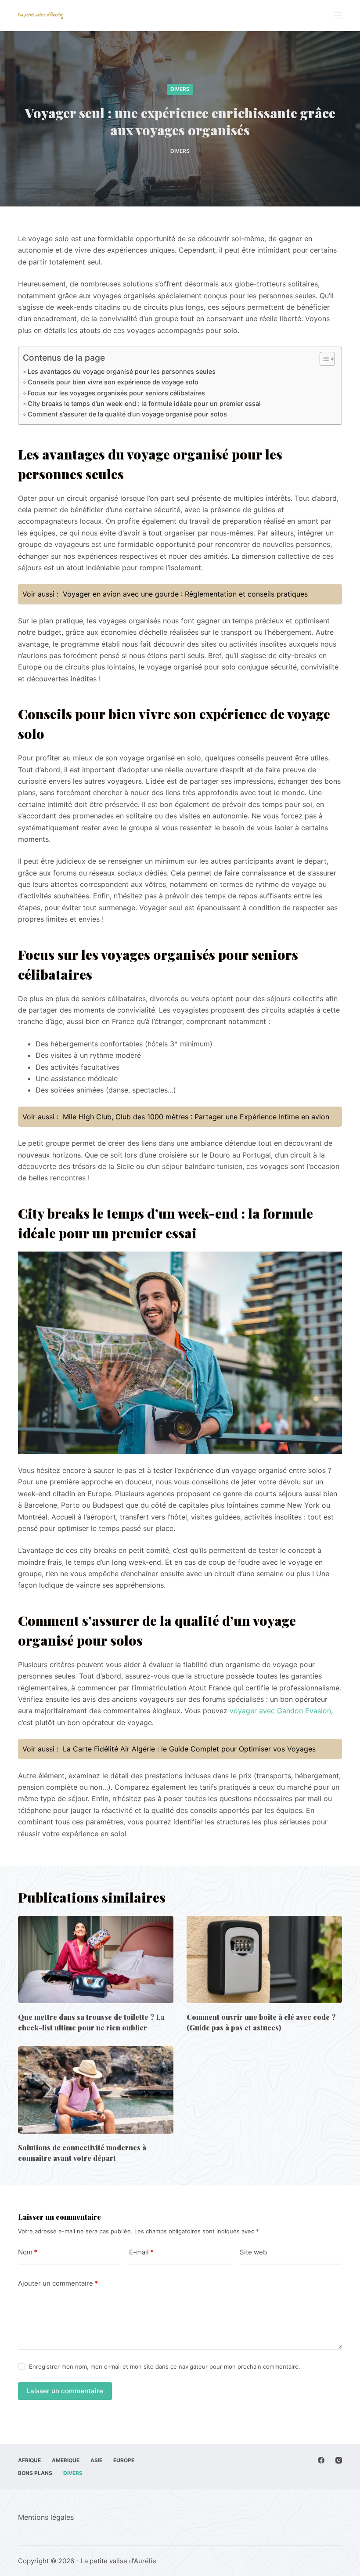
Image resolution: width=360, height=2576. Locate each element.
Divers (180, 89)
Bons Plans (35, 2473)
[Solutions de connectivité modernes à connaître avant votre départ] (96, 2090)
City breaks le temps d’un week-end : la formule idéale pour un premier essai (144, 403)
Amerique (66, 2460)
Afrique (29, 2460)
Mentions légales (46, 2517)
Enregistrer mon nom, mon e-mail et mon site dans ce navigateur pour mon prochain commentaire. (165, 2366)
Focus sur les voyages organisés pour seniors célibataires (116, 393)
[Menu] (338, 15)
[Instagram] (339, 2460)
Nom (28, 2252)
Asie (96, 2460)
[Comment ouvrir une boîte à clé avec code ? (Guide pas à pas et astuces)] (264, 1959)
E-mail (141, 2252)
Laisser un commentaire (65, 2391)
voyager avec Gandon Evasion (280, 1711)
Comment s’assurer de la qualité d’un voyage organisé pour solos (127, 414)
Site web (253, 2252)
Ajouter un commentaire (58, 2283)
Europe (124, 2460)
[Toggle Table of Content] (323, 359)
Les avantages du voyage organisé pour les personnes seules (122, 371)
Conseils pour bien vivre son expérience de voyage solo (113, 382)
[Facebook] (321, 2460)
